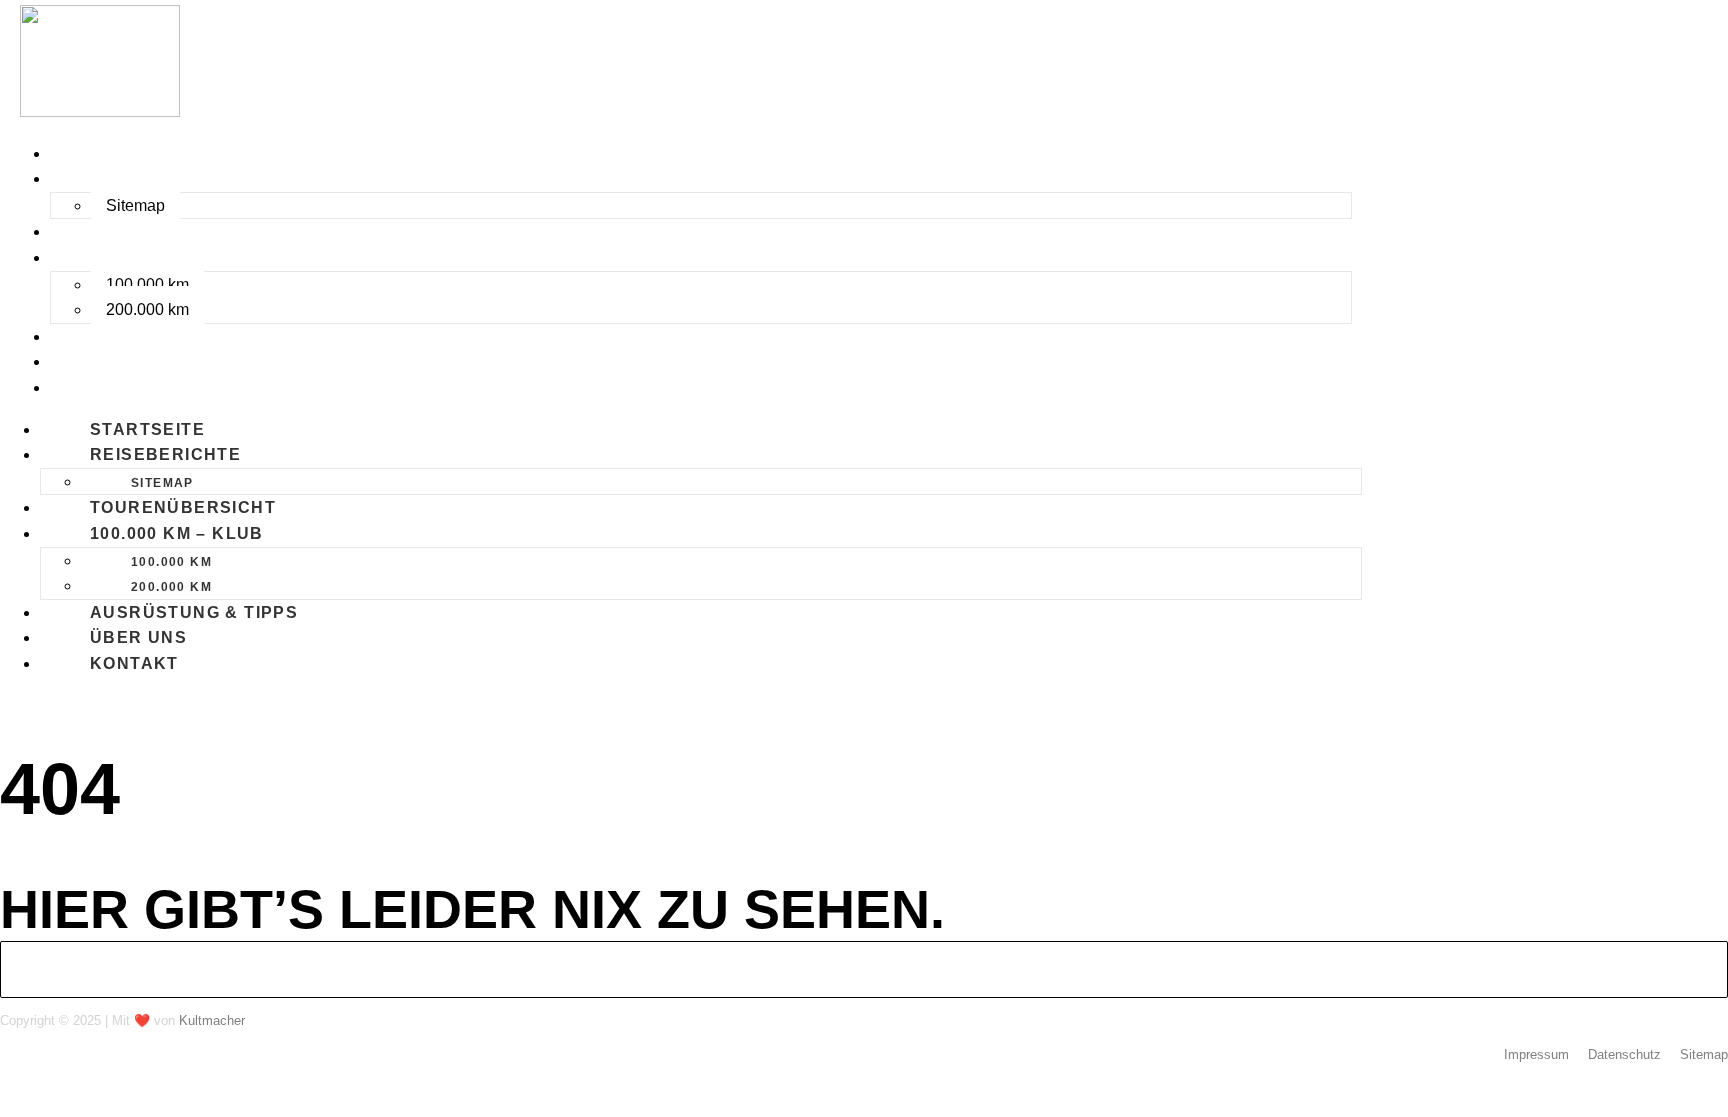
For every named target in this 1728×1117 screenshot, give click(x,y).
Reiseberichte (132, 178)
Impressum (1536, 1054)
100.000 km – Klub (144, 257)
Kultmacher (212, 1020)
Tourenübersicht (150, 231)
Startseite (114, 153)
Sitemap (135, 205)
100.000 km (147, 284)
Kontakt (101, 387)
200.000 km (147, 309)
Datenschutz (1624, 1054)
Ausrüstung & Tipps (161, 336)
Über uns (105, 361)
